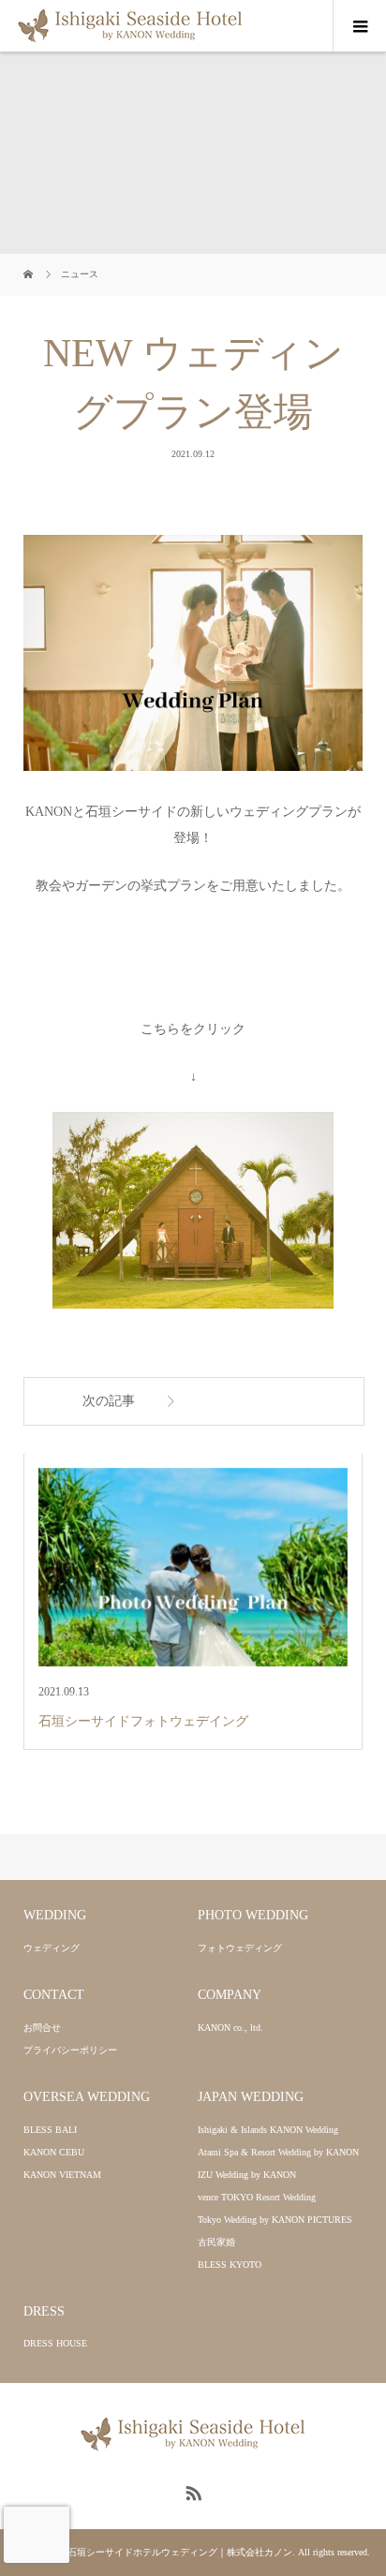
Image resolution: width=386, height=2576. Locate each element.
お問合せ (42, 2028)
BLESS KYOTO (230, 2265)
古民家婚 (216, 2242)
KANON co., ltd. (230, 2028)
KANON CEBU (54, 2152)
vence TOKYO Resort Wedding (257, 2197)
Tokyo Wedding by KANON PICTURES (275, 2220)
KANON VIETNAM (62, 2175)
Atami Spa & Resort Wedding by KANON (278, 2152)
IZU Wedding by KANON (247, 2175)
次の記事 (109, 1401)
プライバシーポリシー (70, 2050)
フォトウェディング (240, 1948)
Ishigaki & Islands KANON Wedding (268, 2130)
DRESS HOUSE (55, 2343)
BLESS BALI (50, 2130)
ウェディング (52, 1948)
